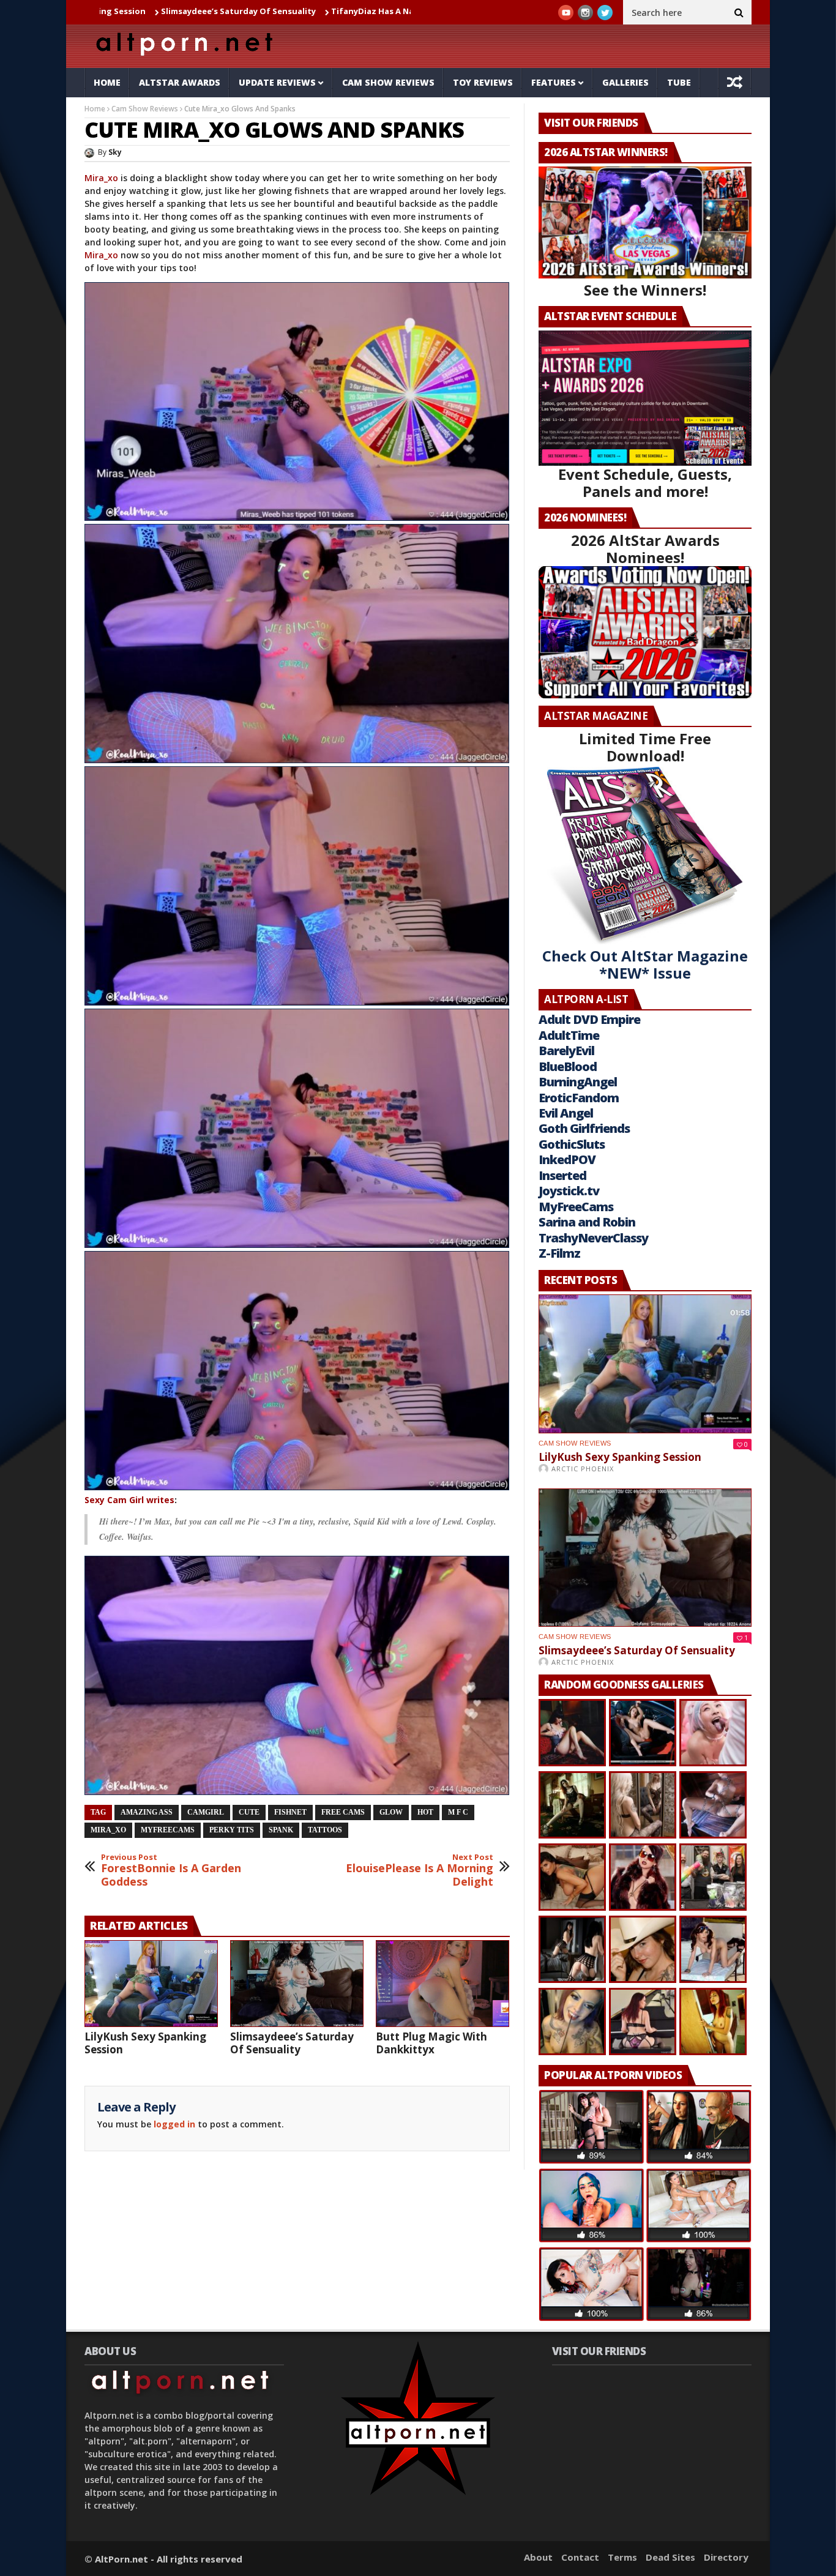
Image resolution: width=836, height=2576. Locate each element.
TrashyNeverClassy (593, 1238)
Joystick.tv (569, 1191)
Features (554, 82)
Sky (115, 152)
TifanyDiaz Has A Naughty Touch (272, 11)
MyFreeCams (168, 1830)
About (538, 2557)
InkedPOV (567, 1159)
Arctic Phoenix (583, 1469)
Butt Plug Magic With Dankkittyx (431, 2043)
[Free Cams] (297, 402)
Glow (391, 1812)
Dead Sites (670, 2557)
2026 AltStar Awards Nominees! (645, 549)
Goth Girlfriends (584, 1128)
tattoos (325, 1830)
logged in (174, 2124)
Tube (679, 82)
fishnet (290, 1812)
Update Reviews (277, 82)
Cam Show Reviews (388, 82)
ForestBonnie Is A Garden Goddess (171, 1871)
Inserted (562, 1175)
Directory (726, 2557)
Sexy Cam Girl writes (129, 1500)
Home (107, 82)
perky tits (232, 1830)
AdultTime (569, 1035)
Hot (425, 1812)
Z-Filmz (559, 1253)
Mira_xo (103, 178)
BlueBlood (568, 1066)
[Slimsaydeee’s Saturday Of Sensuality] (297, 1984)
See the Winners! (645, 290)
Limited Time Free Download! (645, 747)
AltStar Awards (180, 82)
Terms (622, 2557)
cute (249, 1812)
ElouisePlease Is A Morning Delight (420, 1871)
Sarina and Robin (587, 1222)
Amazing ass (147, 1812)
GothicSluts (572, 1144)
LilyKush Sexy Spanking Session (145, 2043)
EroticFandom (579, 1098)
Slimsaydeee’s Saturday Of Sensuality (112, 11)
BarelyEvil (566, 1051)
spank (281, 1830)
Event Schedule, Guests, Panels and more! (645, 483)
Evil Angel (566, 1113)
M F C (458, 1812)
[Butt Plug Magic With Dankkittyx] (442, 1984)
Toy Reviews (483, 82)
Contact (580, 2557)
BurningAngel (578, 1082)
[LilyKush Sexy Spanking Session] (151, 1984)
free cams (343, 1812)
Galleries (625, 82)
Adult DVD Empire (589, 1019)
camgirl (206, 1812)
